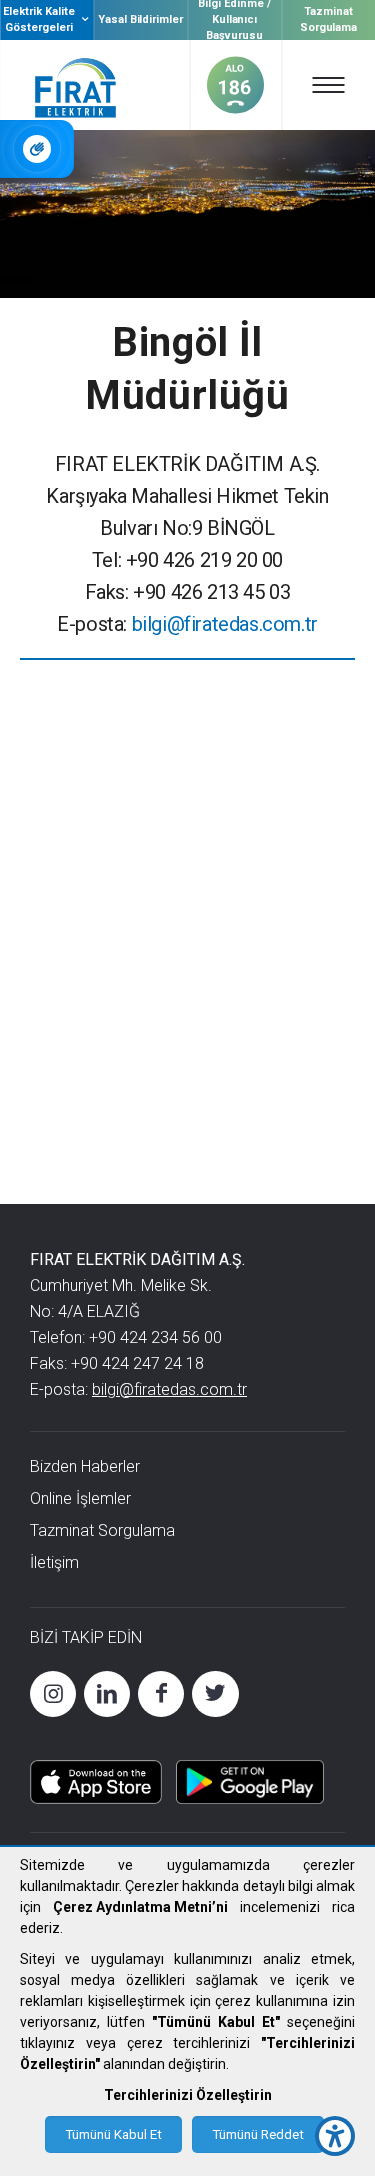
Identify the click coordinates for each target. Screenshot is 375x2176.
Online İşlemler (80, 1498)
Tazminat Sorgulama (329, 19)
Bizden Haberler (85, 1466)
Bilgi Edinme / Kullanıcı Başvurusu (234, 20)
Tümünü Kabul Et (113, 2134)
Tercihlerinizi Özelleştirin (188, 2095)
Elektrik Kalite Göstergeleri (39, 19)
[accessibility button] (335, 2136)
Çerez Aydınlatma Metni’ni (140, 1907)
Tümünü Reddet (258, 2134)
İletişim (54, 1562)
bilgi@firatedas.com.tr (225, 624)
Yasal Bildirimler (141, 19)
